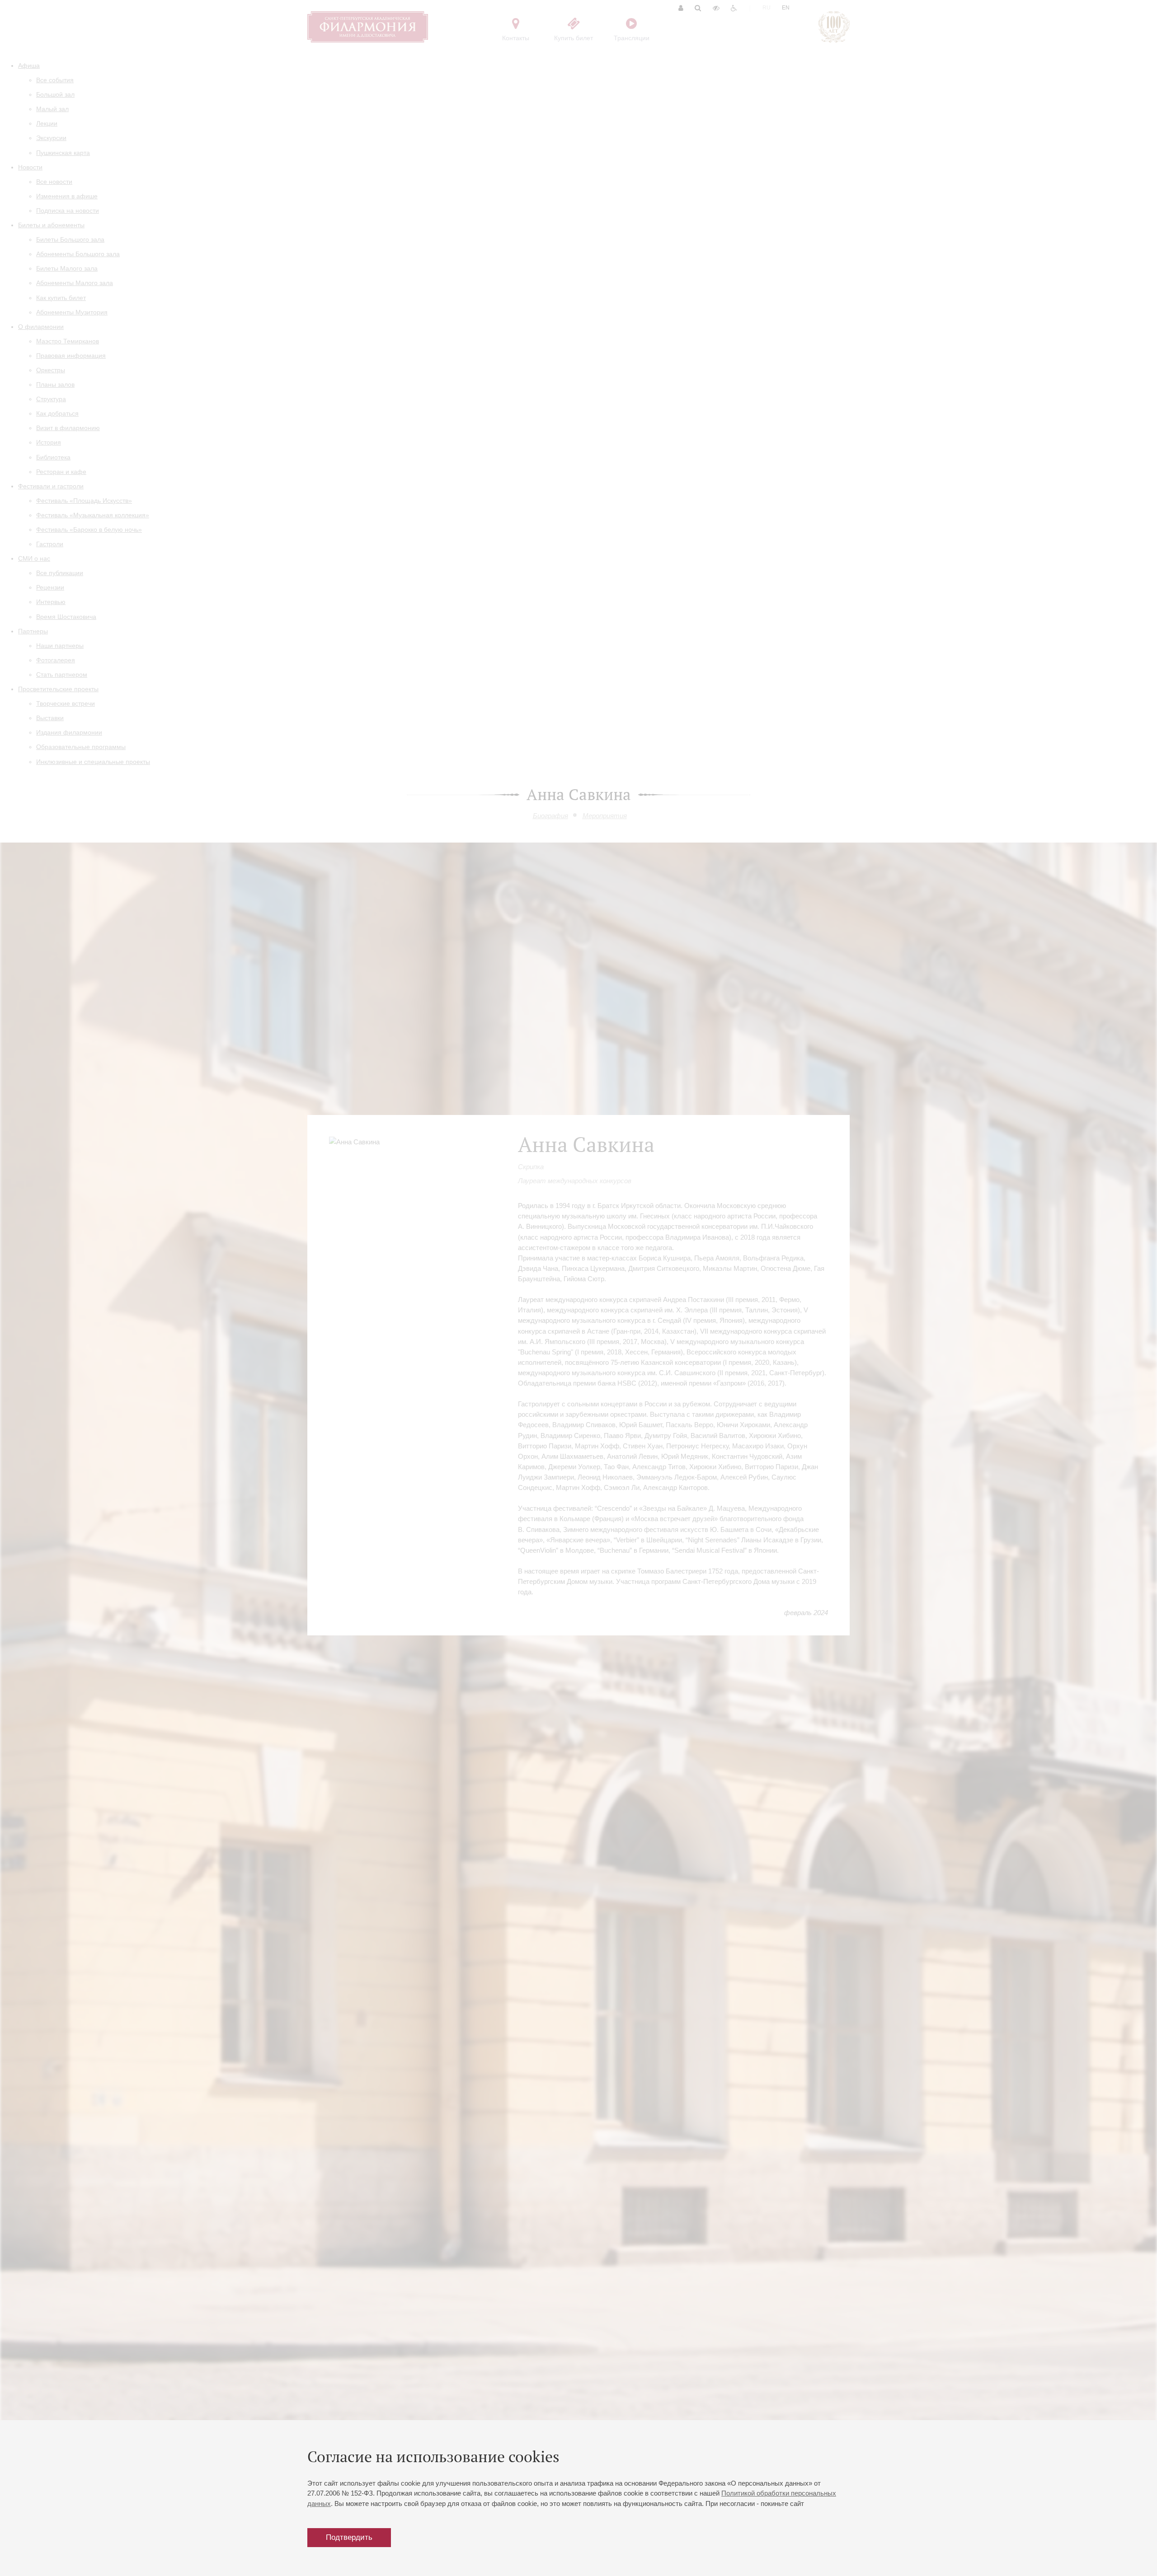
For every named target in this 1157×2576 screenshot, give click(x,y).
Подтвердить (349, 2537)
